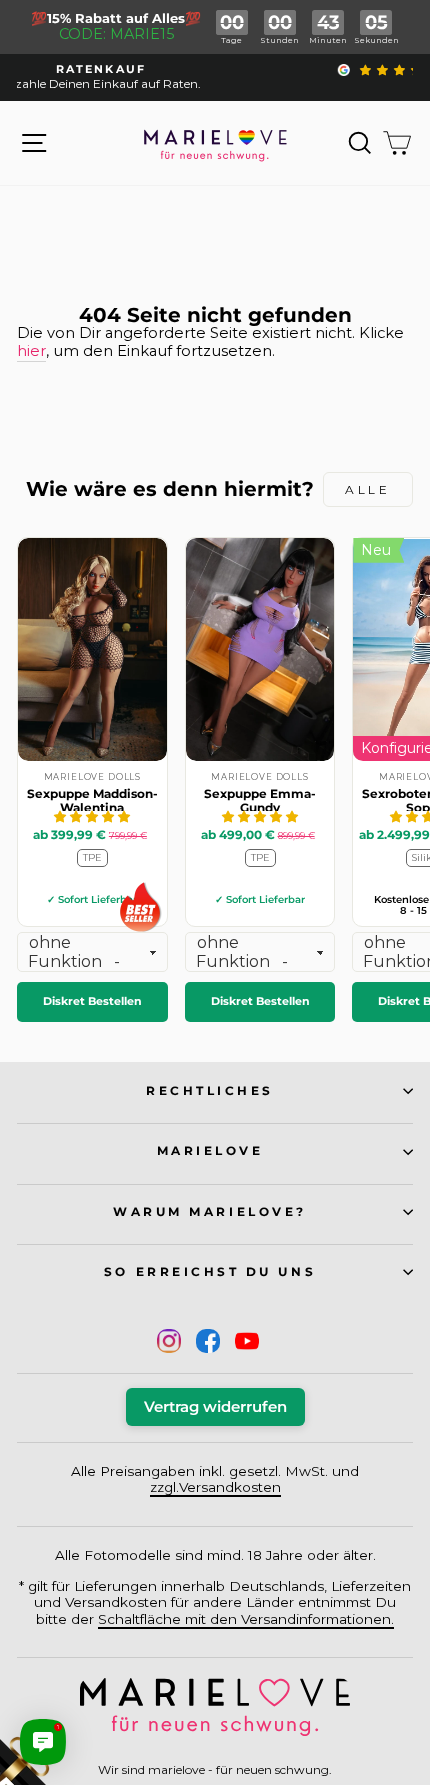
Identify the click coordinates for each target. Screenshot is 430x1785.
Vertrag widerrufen (215, 1407)
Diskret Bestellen (92, 1001)
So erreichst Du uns (210, 1272)
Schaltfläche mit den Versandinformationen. (246, 1619)
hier (31, 351)
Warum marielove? (210, 1212)
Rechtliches (210, 1091)
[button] (92, 816)
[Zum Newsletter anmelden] (90, 1695)
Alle (367, 489)
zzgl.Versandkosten (215, 1487)
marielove (210, 1151)
